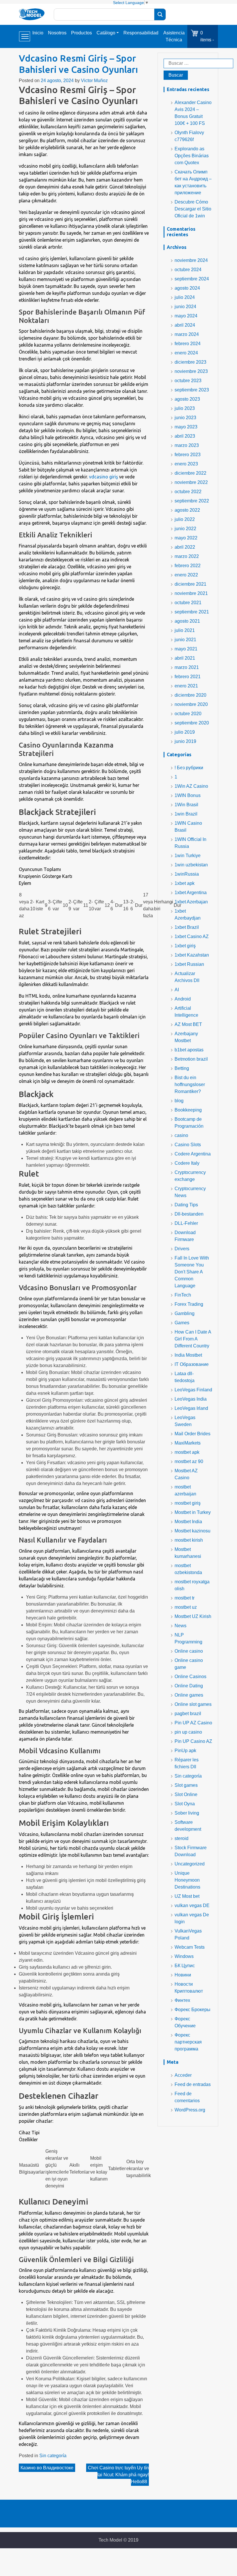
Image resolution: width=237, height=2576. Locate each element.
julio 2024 (185, 297)
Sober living (187, 1813)
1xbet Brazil (187, 927)
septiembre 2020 (192, 723)
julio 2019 (185, 732)
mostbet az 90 (189, 1461)
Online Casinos (190, 1677)
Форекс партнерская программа (188, 2042)
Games (182, 1323)
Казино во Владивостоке (47, 2468)
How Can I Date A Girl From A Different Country (193, 1339)
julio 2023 (185, 408)
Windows (184, 1956)
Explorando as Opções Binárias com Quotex (192, 156)
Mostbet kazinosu (192, 1531)
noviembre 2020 (191, 704)
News (180, 1626)
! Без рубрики (189, 768)
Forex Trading (189, 1304)
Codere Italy (187, 1163)
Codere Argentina (193, 1154)
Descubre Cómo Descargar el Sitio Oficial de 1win (193, 209)
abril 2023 (185, 436)
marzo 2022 (187, 556)
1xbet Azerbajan (191, 902)
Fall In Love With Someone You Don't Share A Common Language (192, 1272)
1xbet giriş (185, 946)
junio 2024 (185, 307)
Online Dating (189, 1686)
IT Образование (192, 1364)
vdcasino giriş (103, 477)
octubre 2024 (188, 270)
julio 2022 (185, 519)
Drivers (182, 1249)
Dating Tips (186, 1205)
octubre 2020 (188, 714)
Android (183, 999)
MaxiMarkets (188, 1443)
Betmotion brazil (191, 1059)
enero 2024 (186, 353)
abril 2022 (185, 547)
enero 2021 (186, 686)
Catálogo (106, 33)
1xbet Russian (189, 964)
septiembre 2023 (192, 390)
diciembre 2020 (190, 695)
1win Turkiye (188, 856)
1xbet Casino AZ (192, 936)
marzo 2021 (187, 667)
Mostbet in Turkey (193, 1512)
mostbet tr (185, 1598)
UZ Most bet (187, 1896)
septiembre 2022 (192, 501)
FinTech (183, 1295)
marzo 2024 (187, 334)
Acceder (183, 2075)
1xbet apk (185, 883)
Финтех (182, 2000)
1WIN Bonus (188, 795)
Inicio (38, 33)
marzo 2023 (187, 445)
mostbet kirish (189, 1540)
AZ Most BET (188, 1024)
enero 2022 (186, 575)
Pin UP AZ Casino (193, 1723)
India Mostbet (188, 1355)
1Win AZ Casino (191, 786)
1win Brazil (186, 814)
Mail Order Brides (192, 1434)
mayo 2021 (186, 649)
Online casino (189, 1651)
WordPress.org (190, 2110)
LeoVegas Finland (193, 1390)
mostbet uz (186, 1607)
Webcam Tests (190, 1947)
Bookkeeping (188, 1110)
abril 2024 (185, 325)
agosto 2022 (187, 510)
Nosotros (57, 33)
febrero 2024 (188, 344)
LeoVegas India (191, 1399)
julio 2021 (185, 630)
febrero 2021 (188, 677)
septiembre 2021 (192, 612)
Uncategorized (190, 1864)
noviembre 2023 (191, 371)
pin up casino (188, 1732)
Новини (183, 1975)
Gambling (185, 1313)
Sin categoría (53, 2456)
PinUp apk (185, 1751)
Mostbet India (188, 1522)
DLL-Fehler (186, 1223)
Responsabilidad (141, 33)
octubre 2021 (188, 603)
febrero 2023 (188, 455)
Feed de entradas (193, 2084)
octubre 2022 (188, 492)
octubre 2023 (188, 381)
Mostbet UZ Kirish (193, 1616)
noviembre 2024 (191, 260)
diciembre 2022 (190, 473)
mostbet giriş (188, 1503)
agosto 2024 (187, 288)
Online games (189, 1695)
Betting (182, 1068)
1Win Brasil (186, 805)
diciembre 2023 (190, 362)
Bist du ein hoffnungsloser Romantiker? (190, 1084)
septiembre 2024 (192, 279)
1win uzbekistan (191, 865)
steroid (182, 1838)
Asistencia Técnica (174, 36)
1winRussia (187, 874)
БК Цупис (185, 1966)
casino (181, 1135)
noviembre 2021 (191, 593)
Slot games (186, 1785)
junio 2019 (185, 741)
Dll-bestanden (189, 1214)
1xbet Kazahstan (192, 955)
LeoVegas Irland (191, 1408)
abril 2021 (185, 658)
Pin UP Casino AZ (193, 1741)
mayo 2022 (186, 538)
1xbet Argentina (191, 893)
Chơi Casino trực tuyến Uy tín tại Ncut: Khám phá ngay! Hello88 (118, 2475)
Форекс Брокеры (192, 2010)
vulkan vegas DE (192, 1905)
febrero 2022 (188, 566)
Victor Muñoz (94, 81)
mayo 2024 (186, 316)
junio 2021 (185, 640)
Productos (82, 33)
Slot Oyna (185, 1804)
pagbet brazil (188, 1714)
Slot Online (186, 1794)
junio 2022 (185, 529)
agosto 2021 (187, 621)
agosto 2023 (187, 399)
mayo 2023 (186, 427)
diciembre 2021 (190, 584)
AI (177, 990)
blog (179, 1101)
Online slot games (193, 1704)
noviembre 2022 (191, 482)
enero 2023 (186, 464)
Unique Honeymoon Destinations (187, 1880)
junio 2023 (185, 418)
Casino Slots (188, 1145)
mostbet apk (187, 1452)
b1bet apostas (189, 1050)
